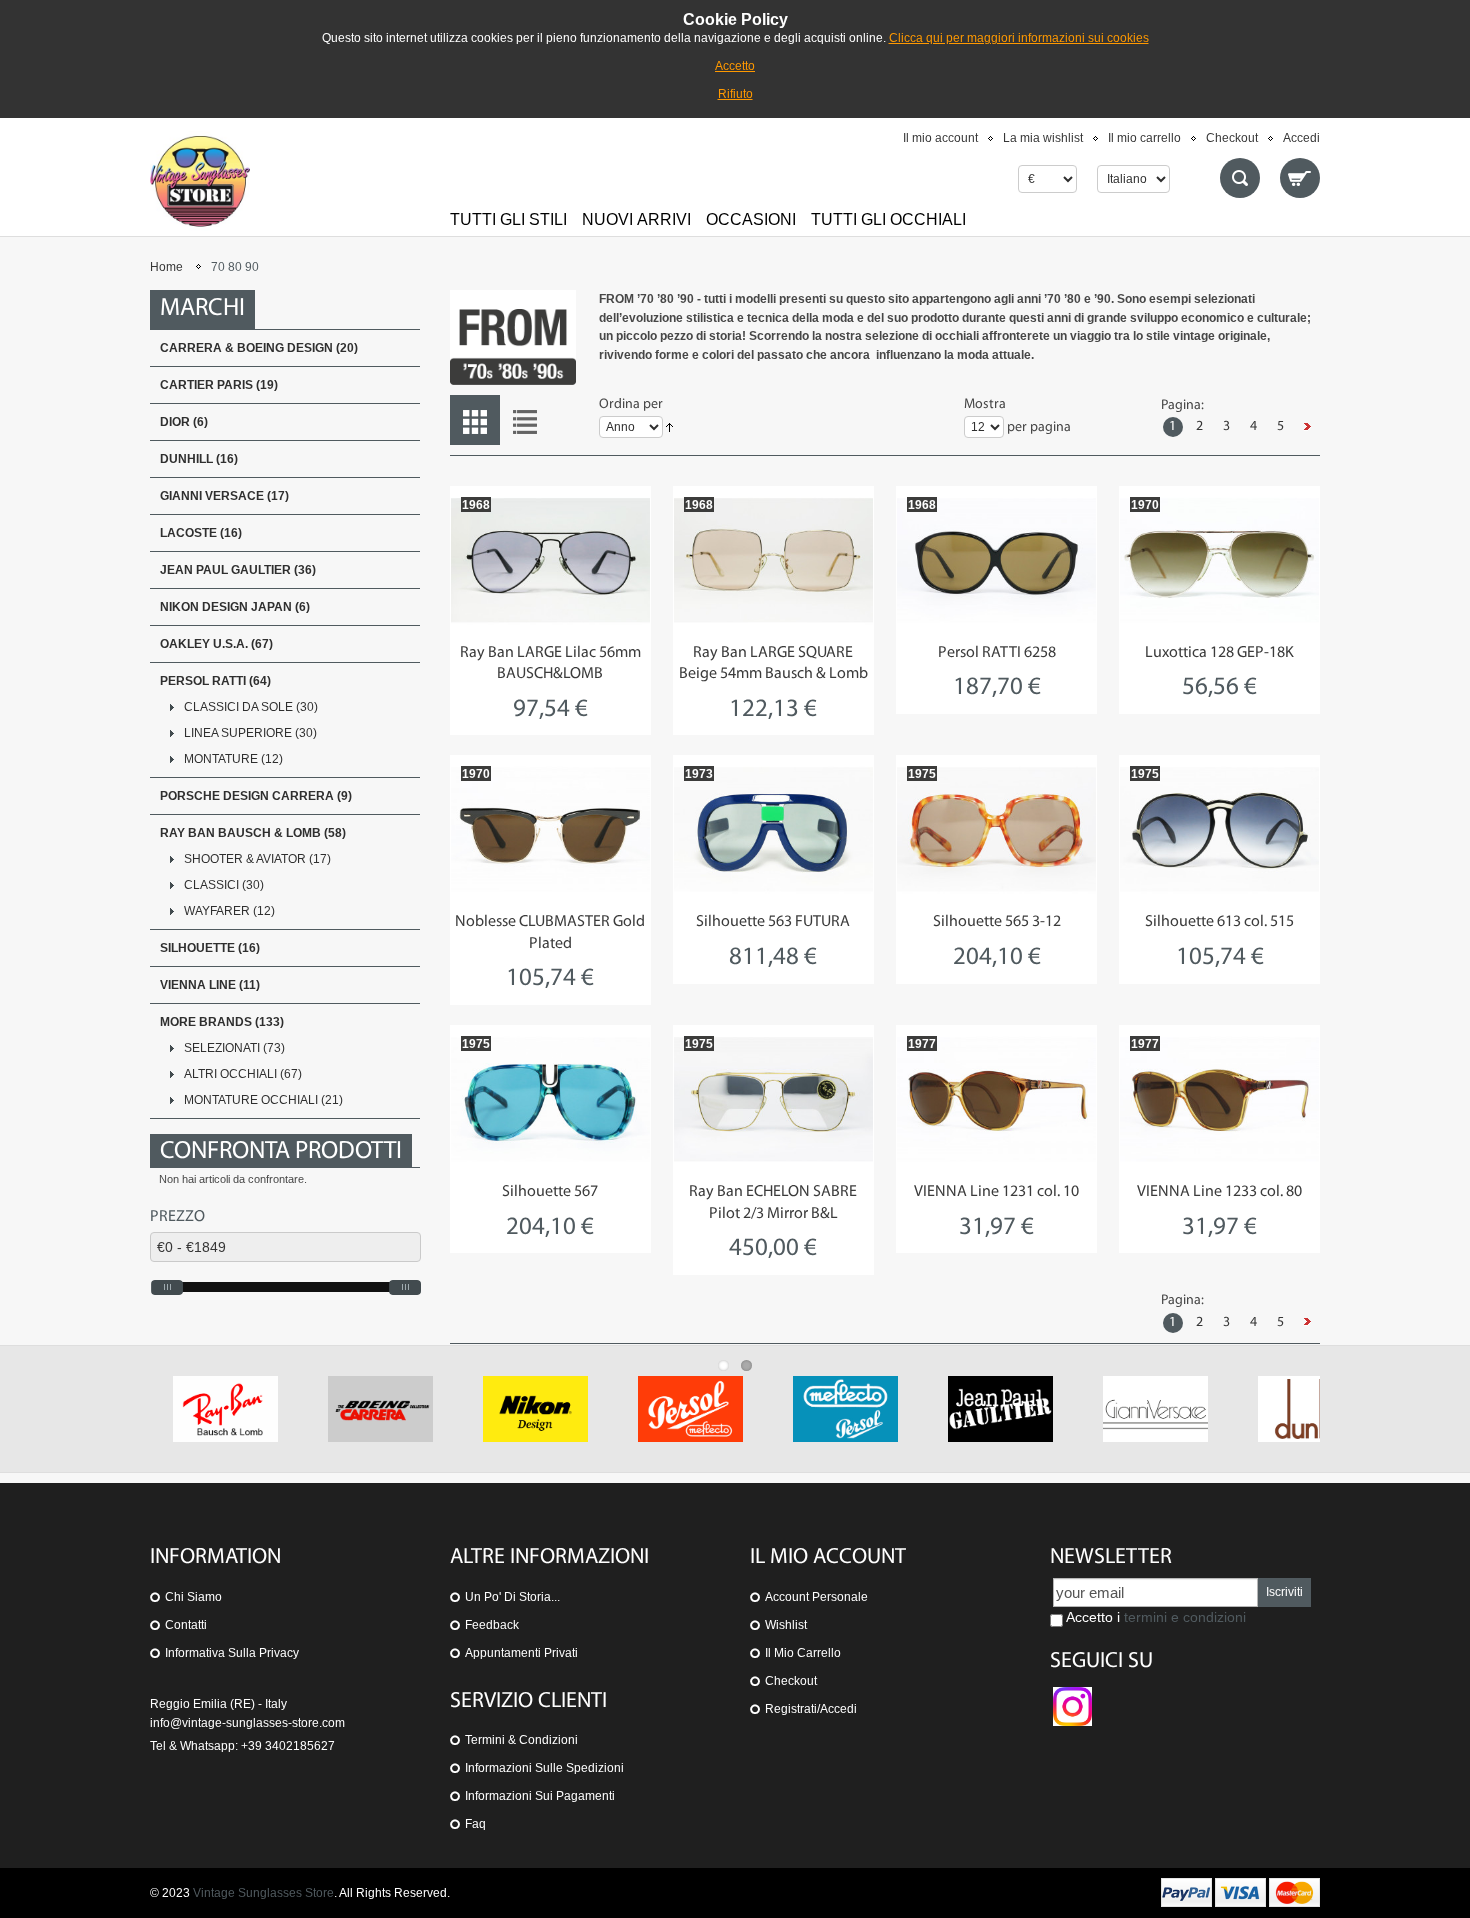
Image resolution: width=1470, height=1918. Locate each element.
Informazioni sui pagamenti (540, 1796)
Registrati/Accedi (811, 1709)
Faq (475, 1824)
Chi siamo (193, 1597)
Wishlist (786, 1625)
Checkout (1232, 138)
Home (166, 267)
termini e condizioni (1185, 1617)
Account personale (816, 1597)
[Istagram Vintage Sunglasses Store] (1072, 1696)
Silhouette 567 (550, 1192)
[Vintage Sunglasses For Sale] (200, 181)
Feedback (492, 1625)
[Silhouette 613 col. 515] (1219, 829)
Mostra (985, 404)
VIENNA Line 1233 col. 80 (1219, 1192)
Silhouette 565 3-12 (997, 922)
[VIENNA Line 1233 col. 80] (1219, 1099)
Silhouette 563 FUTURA (773, 922)
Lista (525, 420)
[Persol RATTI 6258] (996, 560)
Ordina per (631, 404)
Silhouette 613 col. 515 (1219, 922)
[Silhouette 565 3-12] (996, 829)
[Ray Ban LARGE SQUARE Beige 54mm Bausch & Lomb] (773, 560)
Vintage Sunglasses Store (263, 1893)
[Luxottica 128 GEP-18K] (1219, 560)
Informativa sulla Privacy (232, 1653)
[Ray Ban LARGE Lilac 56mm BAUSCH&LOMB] (550, 560)
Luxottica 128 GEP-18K (1219, 653)
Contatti (186, 1625)
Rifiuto (735, 94)
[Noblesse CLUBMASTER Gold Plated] (550, 829)
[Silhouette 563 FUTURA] (773, 829)
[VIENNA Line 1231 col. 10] (996, 1099)
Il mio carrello (1144, 138)
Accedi (1301, 138)
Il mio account (940, 138)
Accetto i (1154, 1617)
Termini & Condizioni (521, 1740)
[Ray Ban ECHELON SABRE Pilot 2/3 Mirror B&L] (773, 1099)
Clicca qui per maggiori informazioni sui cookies (1019, 38)
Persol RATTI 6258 (997, 653)
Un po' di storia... (512, 1597)
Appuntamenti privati (521, 1653)
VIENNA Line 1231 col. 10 (996, 1192)
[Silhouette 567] (550, 1099)
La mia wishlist (1043, 138)
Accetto (735, 66)
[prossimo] (1308, 427)
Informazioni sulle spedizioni (544, 1768)
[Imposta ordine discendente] (669, 428)
